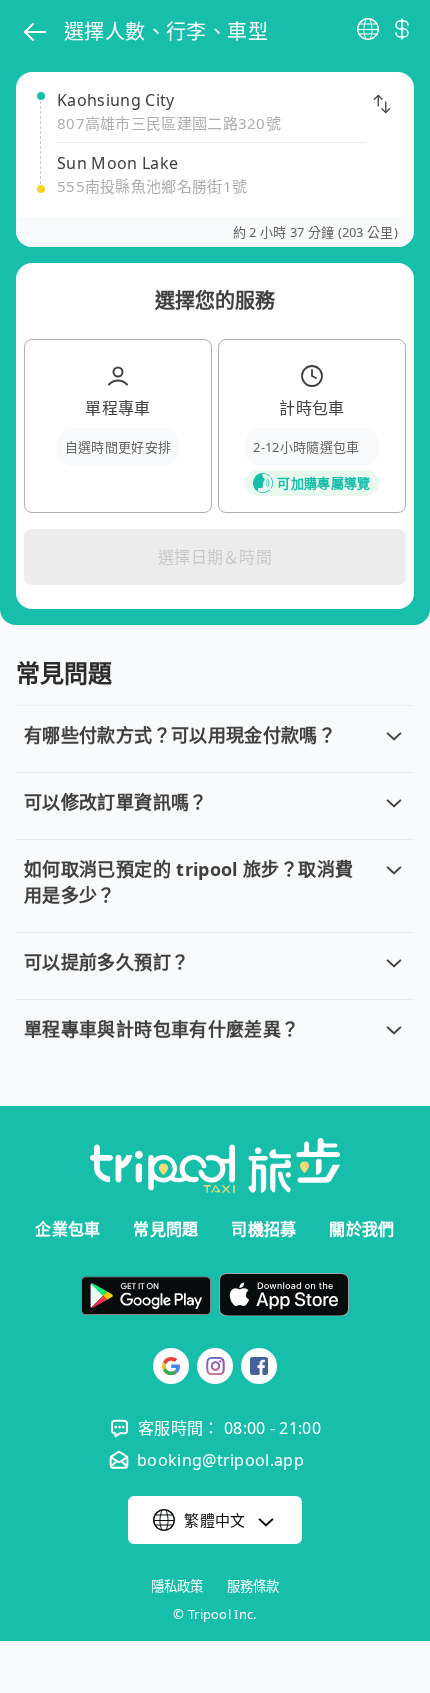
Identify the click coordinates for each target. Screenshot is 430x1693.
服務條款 (253, 1586)
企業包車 (67, 1229)
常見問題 (165, 1229)
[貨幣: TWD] (402, 29)
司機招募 (263, 1229)
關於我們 (361, 1229)
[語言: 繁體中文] (368, 29)
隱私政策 (177, 1586)
